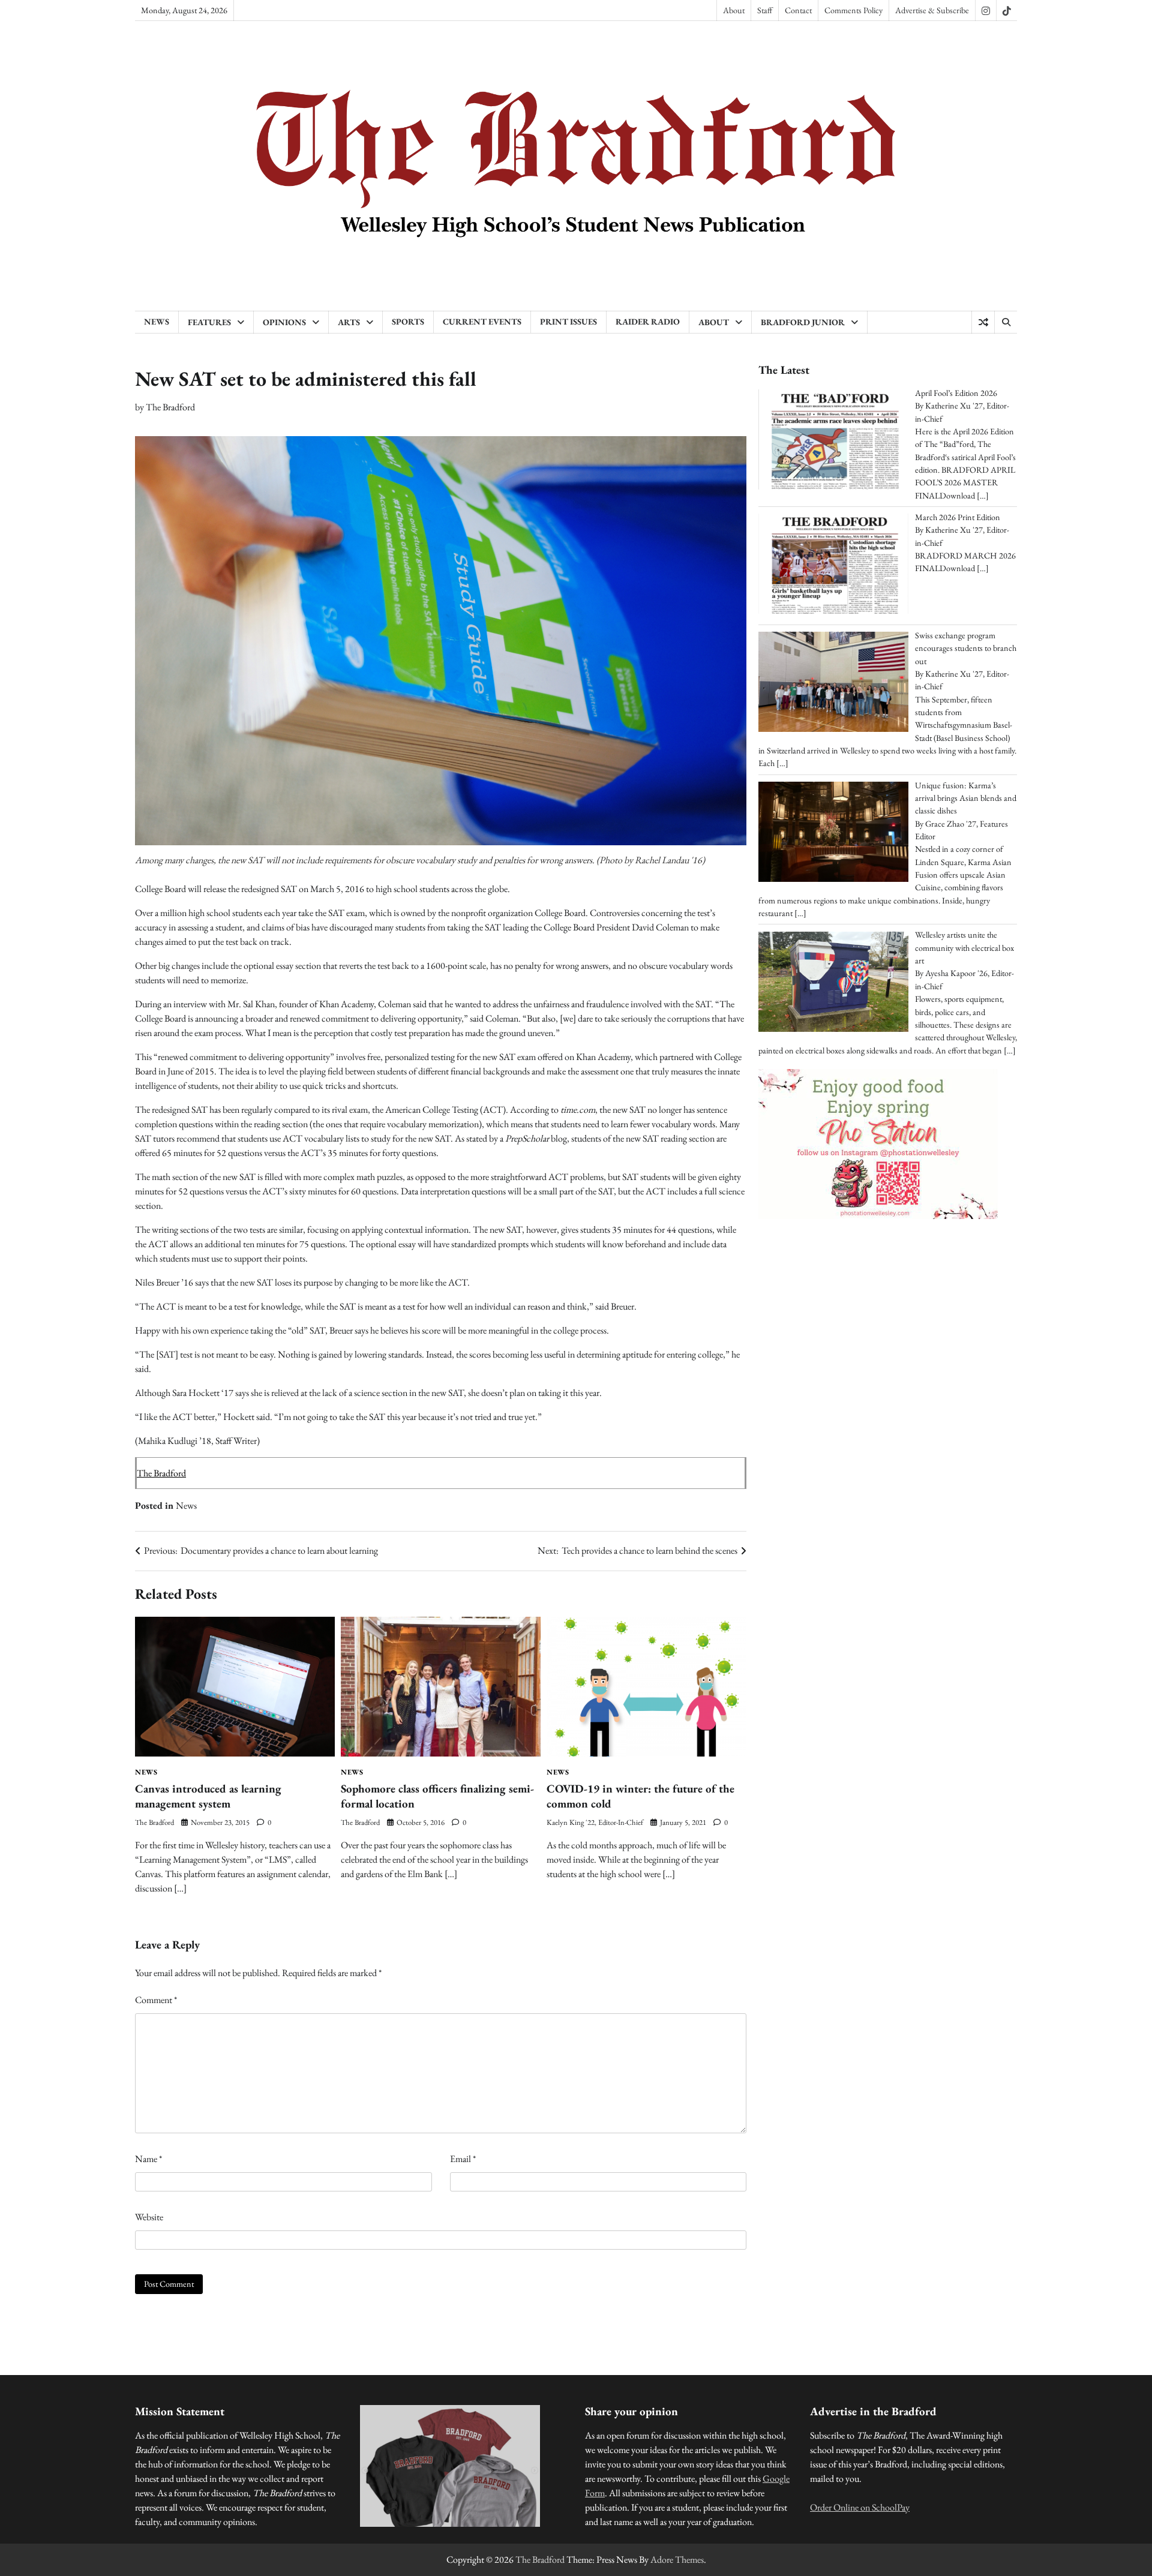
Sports (408, 322)
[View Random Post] (983, 322)
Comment (156, 2000)
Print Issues (568, 322)
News (157, 322)
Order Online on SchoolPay (860, 2507)
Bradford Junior (803, 322)
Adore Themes (677, 2560)
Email (463, 2159)
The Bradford (170, 407)
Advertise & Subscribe (932, 10)
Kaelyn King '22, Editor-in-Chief (595, 1822)
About (734, 10)
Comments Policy (853, 10)
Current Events (482, 322)
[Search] (1006, 322)
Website (149, 2217)
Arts (349, 322)
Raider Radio (648, 322)
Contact (798, 10)
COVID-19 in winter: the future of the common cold (640, 1796)
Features (209, 322)
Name (148, 2159)
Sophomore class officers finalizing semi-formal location (437, 1796)
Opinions (284, 322)
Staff (765, 10)
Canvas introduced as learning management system (208, 1796)
